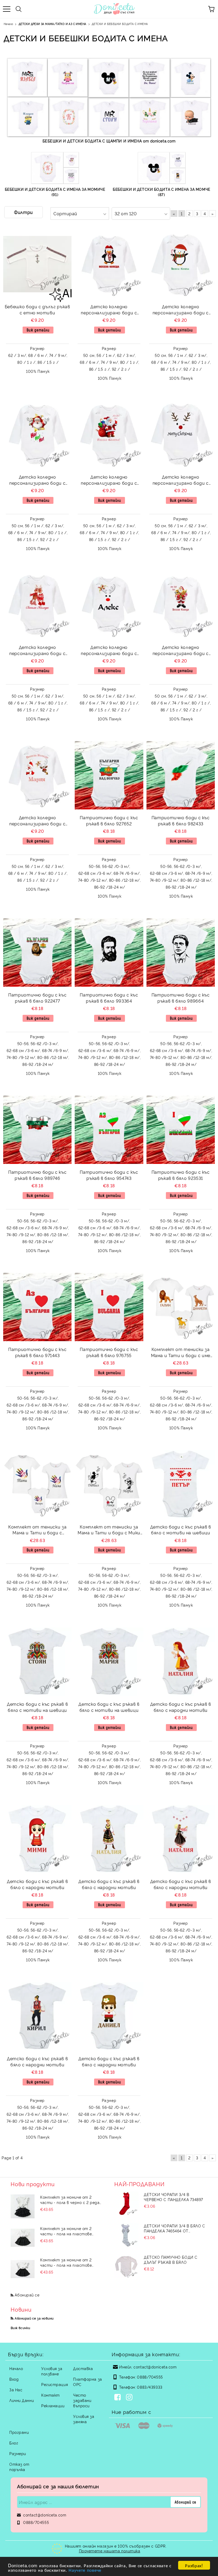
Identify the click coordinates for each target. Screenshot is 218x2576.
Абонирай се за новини (34, 2318)
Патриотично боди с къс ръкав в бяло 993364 (109, 998)
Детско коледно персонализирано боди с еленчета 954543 (37, 651)
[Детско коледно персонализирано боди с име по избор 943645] (109, 605)
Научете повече (85, 2570)
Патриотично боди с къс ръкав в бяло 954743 (109, 1175)
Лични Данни (22, 2400)
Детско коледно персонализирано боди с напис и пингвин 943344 (181, 310)
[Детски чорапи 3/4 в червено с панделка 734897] (126, 2204)
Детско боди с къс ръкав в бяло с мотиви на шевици (181, 1530)
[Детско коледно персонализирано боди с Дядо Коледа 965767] (109, 435)
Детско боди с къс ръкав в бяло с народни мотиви (181, 1707)
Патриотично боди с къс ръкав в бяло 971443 (37, 1352)
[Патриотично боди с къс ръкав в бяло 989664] (181, 953)
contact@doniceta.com (155, 2367)
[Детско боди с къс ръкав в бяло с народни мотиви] (181, 1661)
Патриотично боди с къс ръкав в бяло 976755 (109, 1352)
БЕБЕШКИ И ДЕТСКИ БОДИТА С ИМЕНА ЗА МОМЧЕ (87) (161, 192)
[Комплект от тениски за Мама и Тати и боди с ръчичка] (37, 1484)
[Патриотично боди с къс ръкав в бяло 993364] (109, 953)
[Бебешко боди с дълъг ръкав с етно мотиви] (37, 264)
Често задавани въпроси (82, 2400)
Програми (19, 2432)
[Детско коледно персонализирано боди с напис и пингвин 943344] (181, 264)
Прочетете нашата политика (110, 2551)
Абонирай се (27, 2295)
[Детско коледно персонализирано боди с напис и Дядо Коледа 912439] (37, 435)
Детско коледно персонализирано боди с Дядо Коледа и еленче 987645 (37, 821)
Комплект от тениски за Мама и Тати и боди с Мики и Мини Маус (109, 1530)
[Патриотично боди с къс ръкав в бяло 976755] (109, 1307)
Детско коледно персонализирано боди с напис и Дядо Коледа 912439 (37, 481)
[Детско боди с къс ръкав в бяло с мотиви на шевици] (181, 1484)
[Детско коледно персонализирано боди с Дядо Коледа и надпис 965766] (181, 605)
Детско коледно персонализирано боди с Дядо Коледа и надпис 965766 (181, 651)
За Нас (16, 2390)
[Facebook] (119, 2398)
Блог (14, 2443)
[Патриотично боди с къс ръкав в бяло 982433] (181, 775)
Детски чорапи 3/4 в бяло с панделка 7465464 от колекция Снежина (175, 2228)
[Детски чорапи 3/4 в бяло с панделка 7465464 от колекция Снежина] (126, 2235)
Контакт (51, 2395)
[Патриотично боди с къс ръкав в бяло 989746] (37, 1130)
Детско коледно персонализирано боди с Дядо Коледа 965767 (109, 481)
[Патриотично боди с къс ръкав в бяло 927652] (109, 775)
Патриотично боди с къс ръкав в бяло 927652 (109, 820)
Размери (18, 2453)
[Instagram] (130, 2398)
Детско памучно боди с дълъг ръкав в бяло (171, 2260)
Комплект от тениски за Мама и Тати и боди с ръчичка (37, 1530)
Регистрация (54, 2384)
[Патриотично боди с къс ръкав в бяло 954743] (109, 1130)
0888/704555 (150, 2377)
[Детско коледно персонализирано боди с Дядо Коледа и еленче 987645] (37, 775)
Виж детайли (38, 330)
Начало (16, 2368)
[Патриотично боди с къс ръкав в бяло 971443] (37, 1307)
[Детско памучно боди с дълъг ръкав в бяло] (126, 2266)
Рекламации (53, 2406)
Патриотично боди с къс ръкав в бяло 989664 (181, 998)
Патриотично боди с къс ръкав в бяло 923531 (181, 1175)
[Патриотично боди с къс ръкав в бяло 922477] (37, 953)
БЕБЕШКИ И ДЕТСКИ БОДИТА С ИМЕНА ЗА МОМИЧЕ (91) (55, 192)
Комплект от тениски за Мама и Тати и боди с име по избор (181, 1353)
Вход (14, 2379)
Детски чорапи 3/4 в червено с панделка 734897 (173, 2197)
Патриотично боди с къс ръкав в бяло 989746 (37, 1175)
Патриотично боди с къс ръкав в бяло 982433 (181, 820)
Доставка (83, 2368)
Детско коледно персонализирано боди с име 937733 (181, 481)
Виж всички (20, 2328)
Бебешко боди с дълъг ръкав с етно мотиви (37, 309)
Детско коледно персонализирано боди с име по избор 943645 (109, 651)
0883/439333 (150, 2387)
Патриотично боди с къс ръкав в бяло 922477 (37, 998)
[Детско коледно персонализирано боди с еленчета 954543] (37, 605)
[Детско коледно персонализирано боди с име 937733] (181, 435)
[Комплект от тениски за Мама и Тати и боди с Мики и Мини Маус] (109, 1484)
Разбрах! (194, 2565)
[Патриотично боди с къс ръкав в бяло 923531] (181, 1130)
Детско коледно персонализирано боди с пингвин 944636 (109, 310)
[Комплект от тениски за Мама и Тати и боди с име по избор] (181, 1307)
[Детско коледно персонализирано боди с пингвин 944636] (109, 264)
